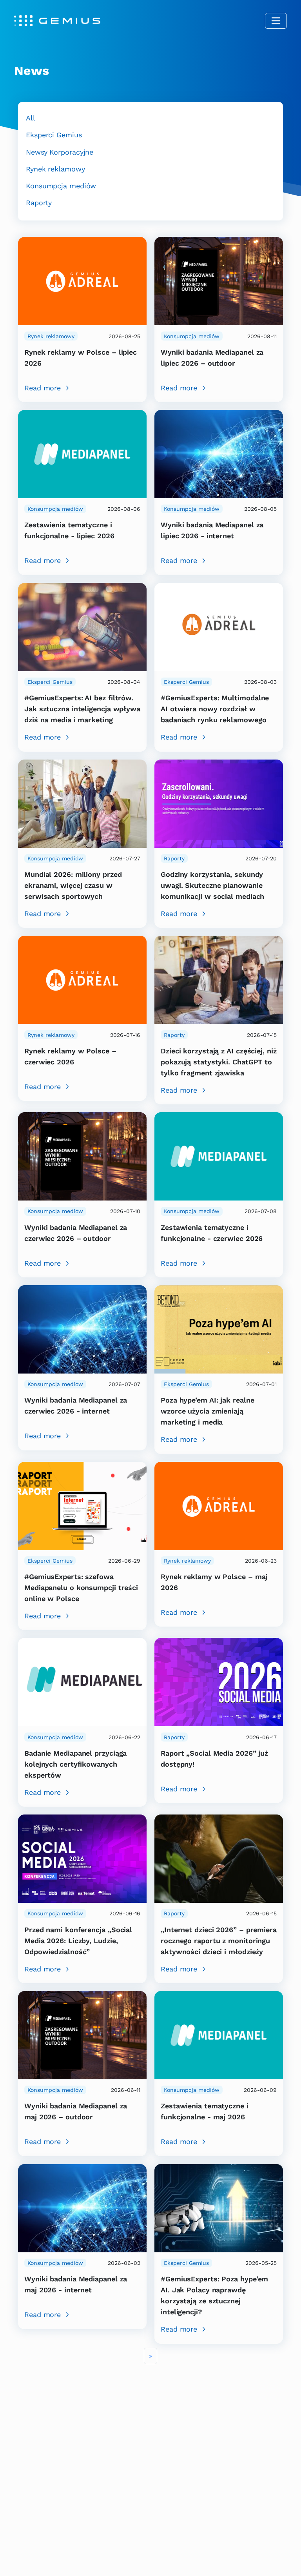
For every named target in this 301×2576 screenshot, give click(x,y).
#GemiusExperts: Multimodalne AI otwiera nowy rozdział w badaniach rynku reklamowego (215, 709)
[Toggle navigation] (276, 21)
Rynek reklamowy (55, 169)
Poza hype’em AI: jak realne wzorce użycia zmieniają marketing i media (207, 1411)
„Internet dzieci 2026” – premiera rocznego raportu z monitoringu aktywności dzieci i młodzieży (219, 1941)
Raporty (39, 203)
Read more (43, 388)
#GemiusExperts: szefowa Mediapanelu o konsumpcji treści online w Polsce (81, 1588)
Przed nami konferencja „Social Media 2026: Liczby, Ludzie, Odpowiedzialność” (78, 1941)
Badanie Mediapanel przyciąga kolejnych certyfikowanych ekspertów (75, 1764)
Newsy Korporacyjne (60, 152)
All (31, 118)
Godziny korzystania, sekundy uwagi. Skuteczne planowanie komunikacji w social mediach (212, 885)
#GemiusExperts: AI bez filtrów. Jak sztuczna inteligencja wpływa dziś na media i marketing (82, 709)
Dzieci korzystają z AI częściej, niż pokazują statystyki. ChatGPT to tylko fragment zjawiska (219, 1062)
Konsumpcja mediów (61, 186)
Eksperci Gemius (54, 135)
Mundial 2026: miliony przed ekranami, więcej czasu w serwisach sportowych (73, 885)
